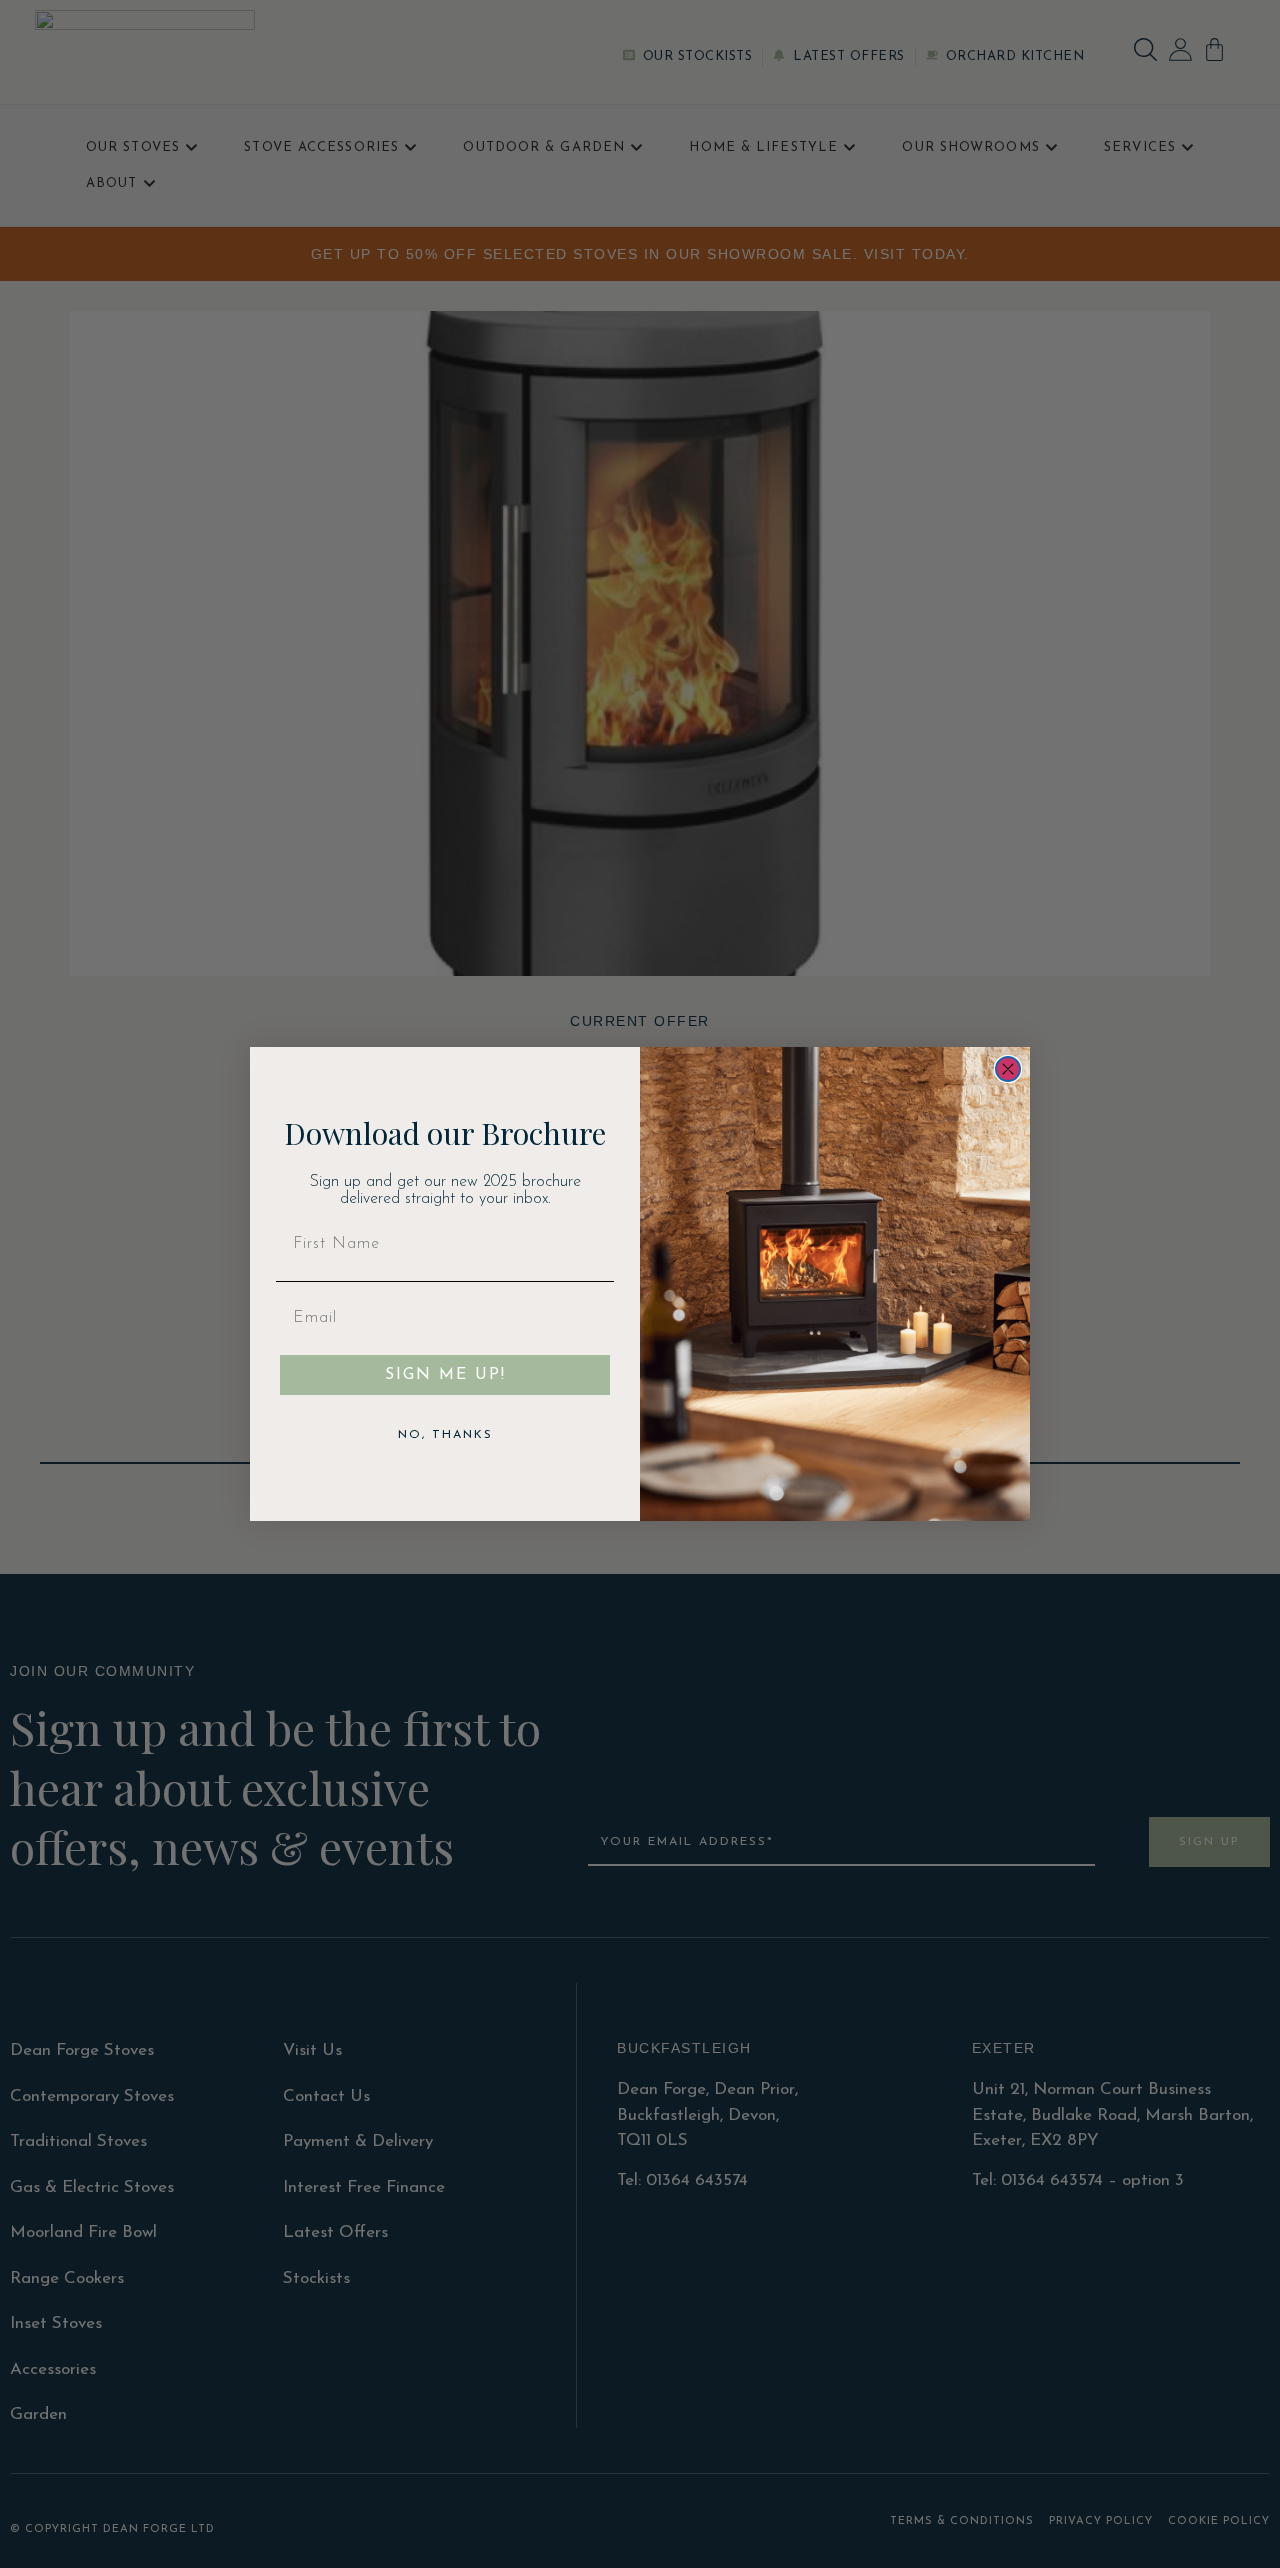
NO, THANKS (445, 1435)
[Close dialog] (1008, 1069)
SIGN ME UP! (445, 1375)
